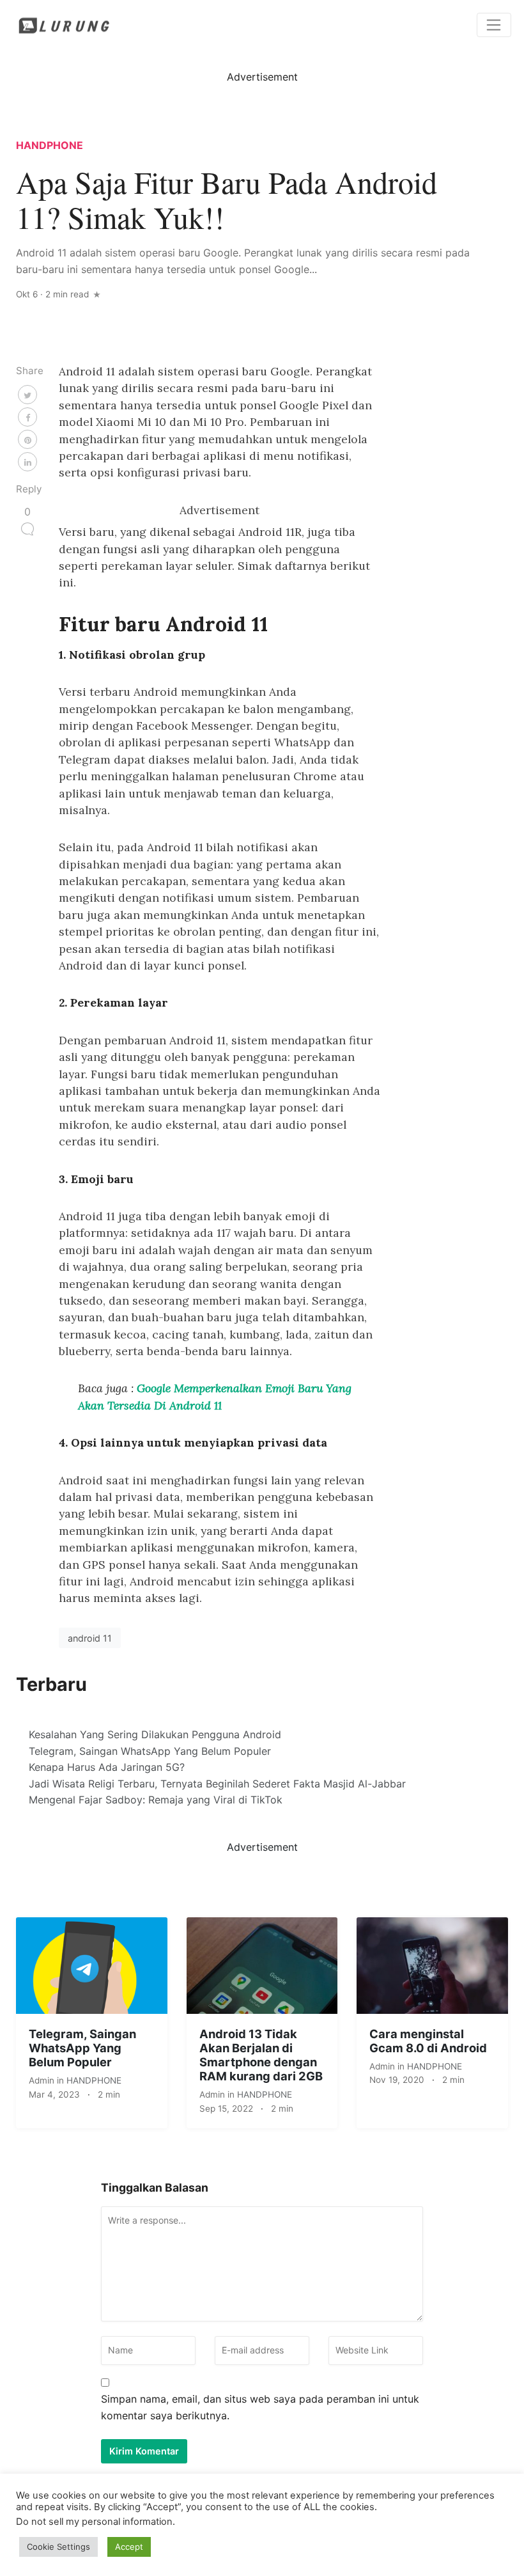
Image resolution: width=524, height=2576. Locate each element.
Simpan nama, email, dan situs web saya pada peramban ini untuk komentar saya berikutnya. (260, 2407)
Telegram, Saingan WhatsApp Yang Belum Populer (150, 1751)
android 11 (90, 1638)
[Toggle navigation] (494, 25)
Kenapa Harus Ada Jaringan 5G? (107, 1767)
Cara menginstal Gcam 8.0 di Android (428, 2041)
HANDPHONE (50, 145)
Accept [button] (129, 2547)
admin (43, 2080)
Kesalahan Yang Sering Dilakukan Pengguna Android (155, 1734)
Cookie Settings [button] (58, 2547)
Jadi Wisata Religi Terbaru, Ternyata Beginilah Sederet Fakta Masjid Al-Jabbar (217, 1784)
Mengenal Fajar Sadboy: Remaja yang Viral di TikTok (156, 1800)
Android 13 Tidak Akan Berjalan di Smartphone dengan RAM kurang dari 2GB (261, 2055)
